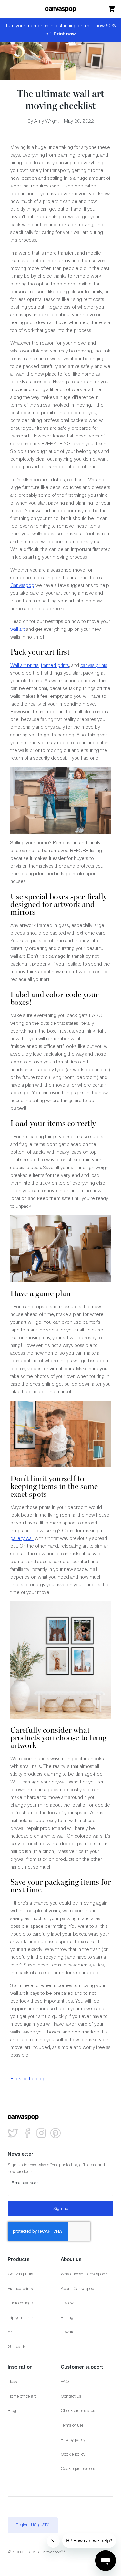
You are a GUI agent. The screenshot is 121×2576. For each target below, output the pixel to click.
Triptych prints (20, 2317)
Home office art (22, 2396)
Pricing (67, 2317)
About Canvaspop (77, 2288)
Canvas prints (20, 2274)
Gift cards (17, 2346)
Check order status (78, 2411)
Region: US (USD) (33, 2525)
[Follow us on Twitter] (13, 2133)
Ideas (12, 2382)
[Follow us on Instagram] (41, 2133)
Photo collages (21, 2303)
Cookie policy (73, 2454)
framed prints (55, 665)
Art (11, 2332)
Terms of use (72, 2425)
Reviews (68, 2303)
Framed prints (20, 2288)
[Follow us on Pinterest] (55, 2133)
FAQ (65, 2382)
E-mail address (25, 2183)
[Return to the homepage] (61, 9)
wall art (18, 629)
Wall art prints (25, 665)
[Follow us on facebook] (27, 2133)
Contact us (71, 2396)
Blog (12, 2411)
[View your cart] (112, 9)
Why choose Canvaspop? (84, 2274)
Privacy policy (73, 2440)
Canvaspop (22, 585)
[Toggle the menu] (9, 9)
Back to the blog (28, 2078)
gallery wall (22, 1538)
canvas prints (94, 665)
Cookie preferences (78, 2469)
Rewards (68, 2332)
